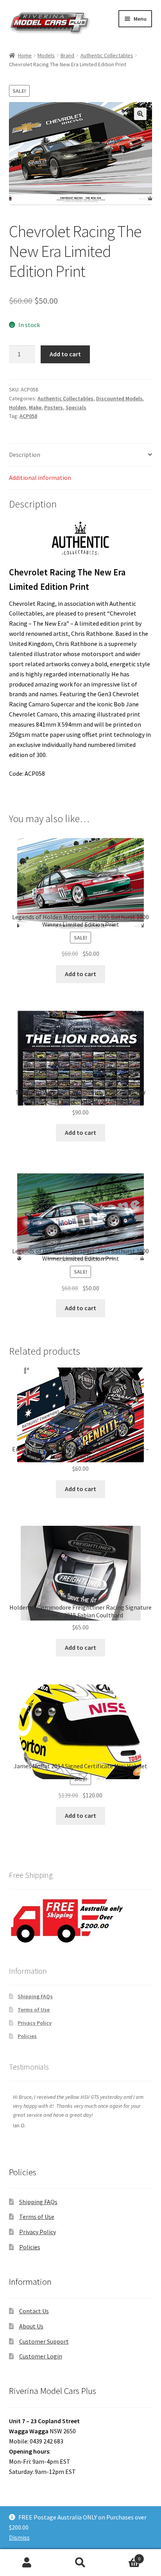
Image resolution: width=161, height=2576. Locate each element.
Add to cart (65, 354)
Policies (27, 2036)
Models (46, 55)
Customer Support (44, 2341)
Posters (54, 407)
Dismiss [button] (19, 2537)
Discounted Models (119, 398)
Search (80, 2563)
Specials (76, 407)
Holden (18, 407)
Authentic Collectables (107, 55)
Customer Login (41, 2356)
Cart (124, 2556)
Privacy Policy (35, 2023)
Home (25, 55)
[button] (140, 114)
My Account (27, 2563)
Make (35, 407)
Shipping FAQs (35, 1996)
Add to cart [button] (80, 974)
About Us (31, 2326)
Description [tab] (25, 455)
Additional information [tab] (40, 478)
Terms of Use (34, 2010)
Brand (67, 55)
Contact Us (34, 2311)
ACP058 (28, 416)
